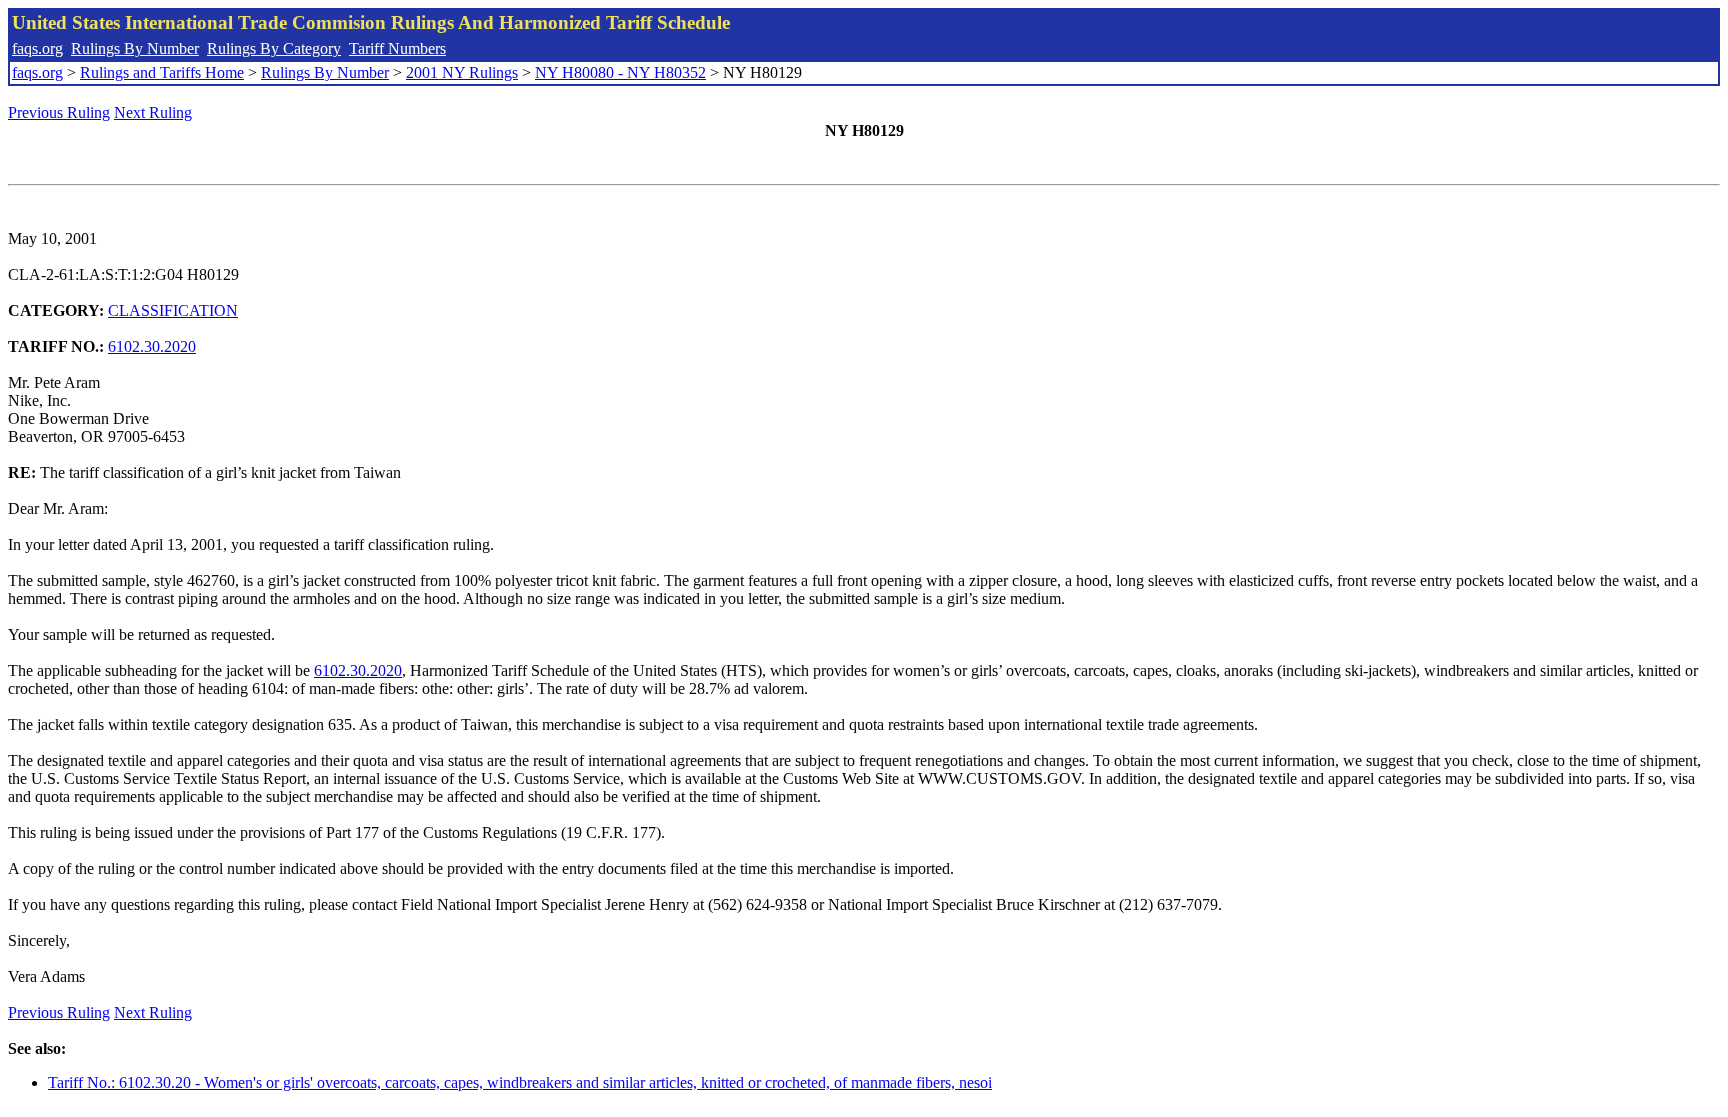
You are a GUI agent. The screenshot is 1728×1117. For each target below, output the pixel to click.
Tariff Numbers (397, 48)
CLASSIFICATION (173, 310)
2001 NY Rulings (462, 72)
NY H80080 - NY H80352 (620, 72)
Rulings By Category (274, 48)
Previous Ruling (59, 112)
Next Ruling (153, 112)
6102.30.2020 (152, 346)
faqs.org (37, 48)
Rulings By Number (135, 48)
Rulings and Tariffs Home (162, 72)
